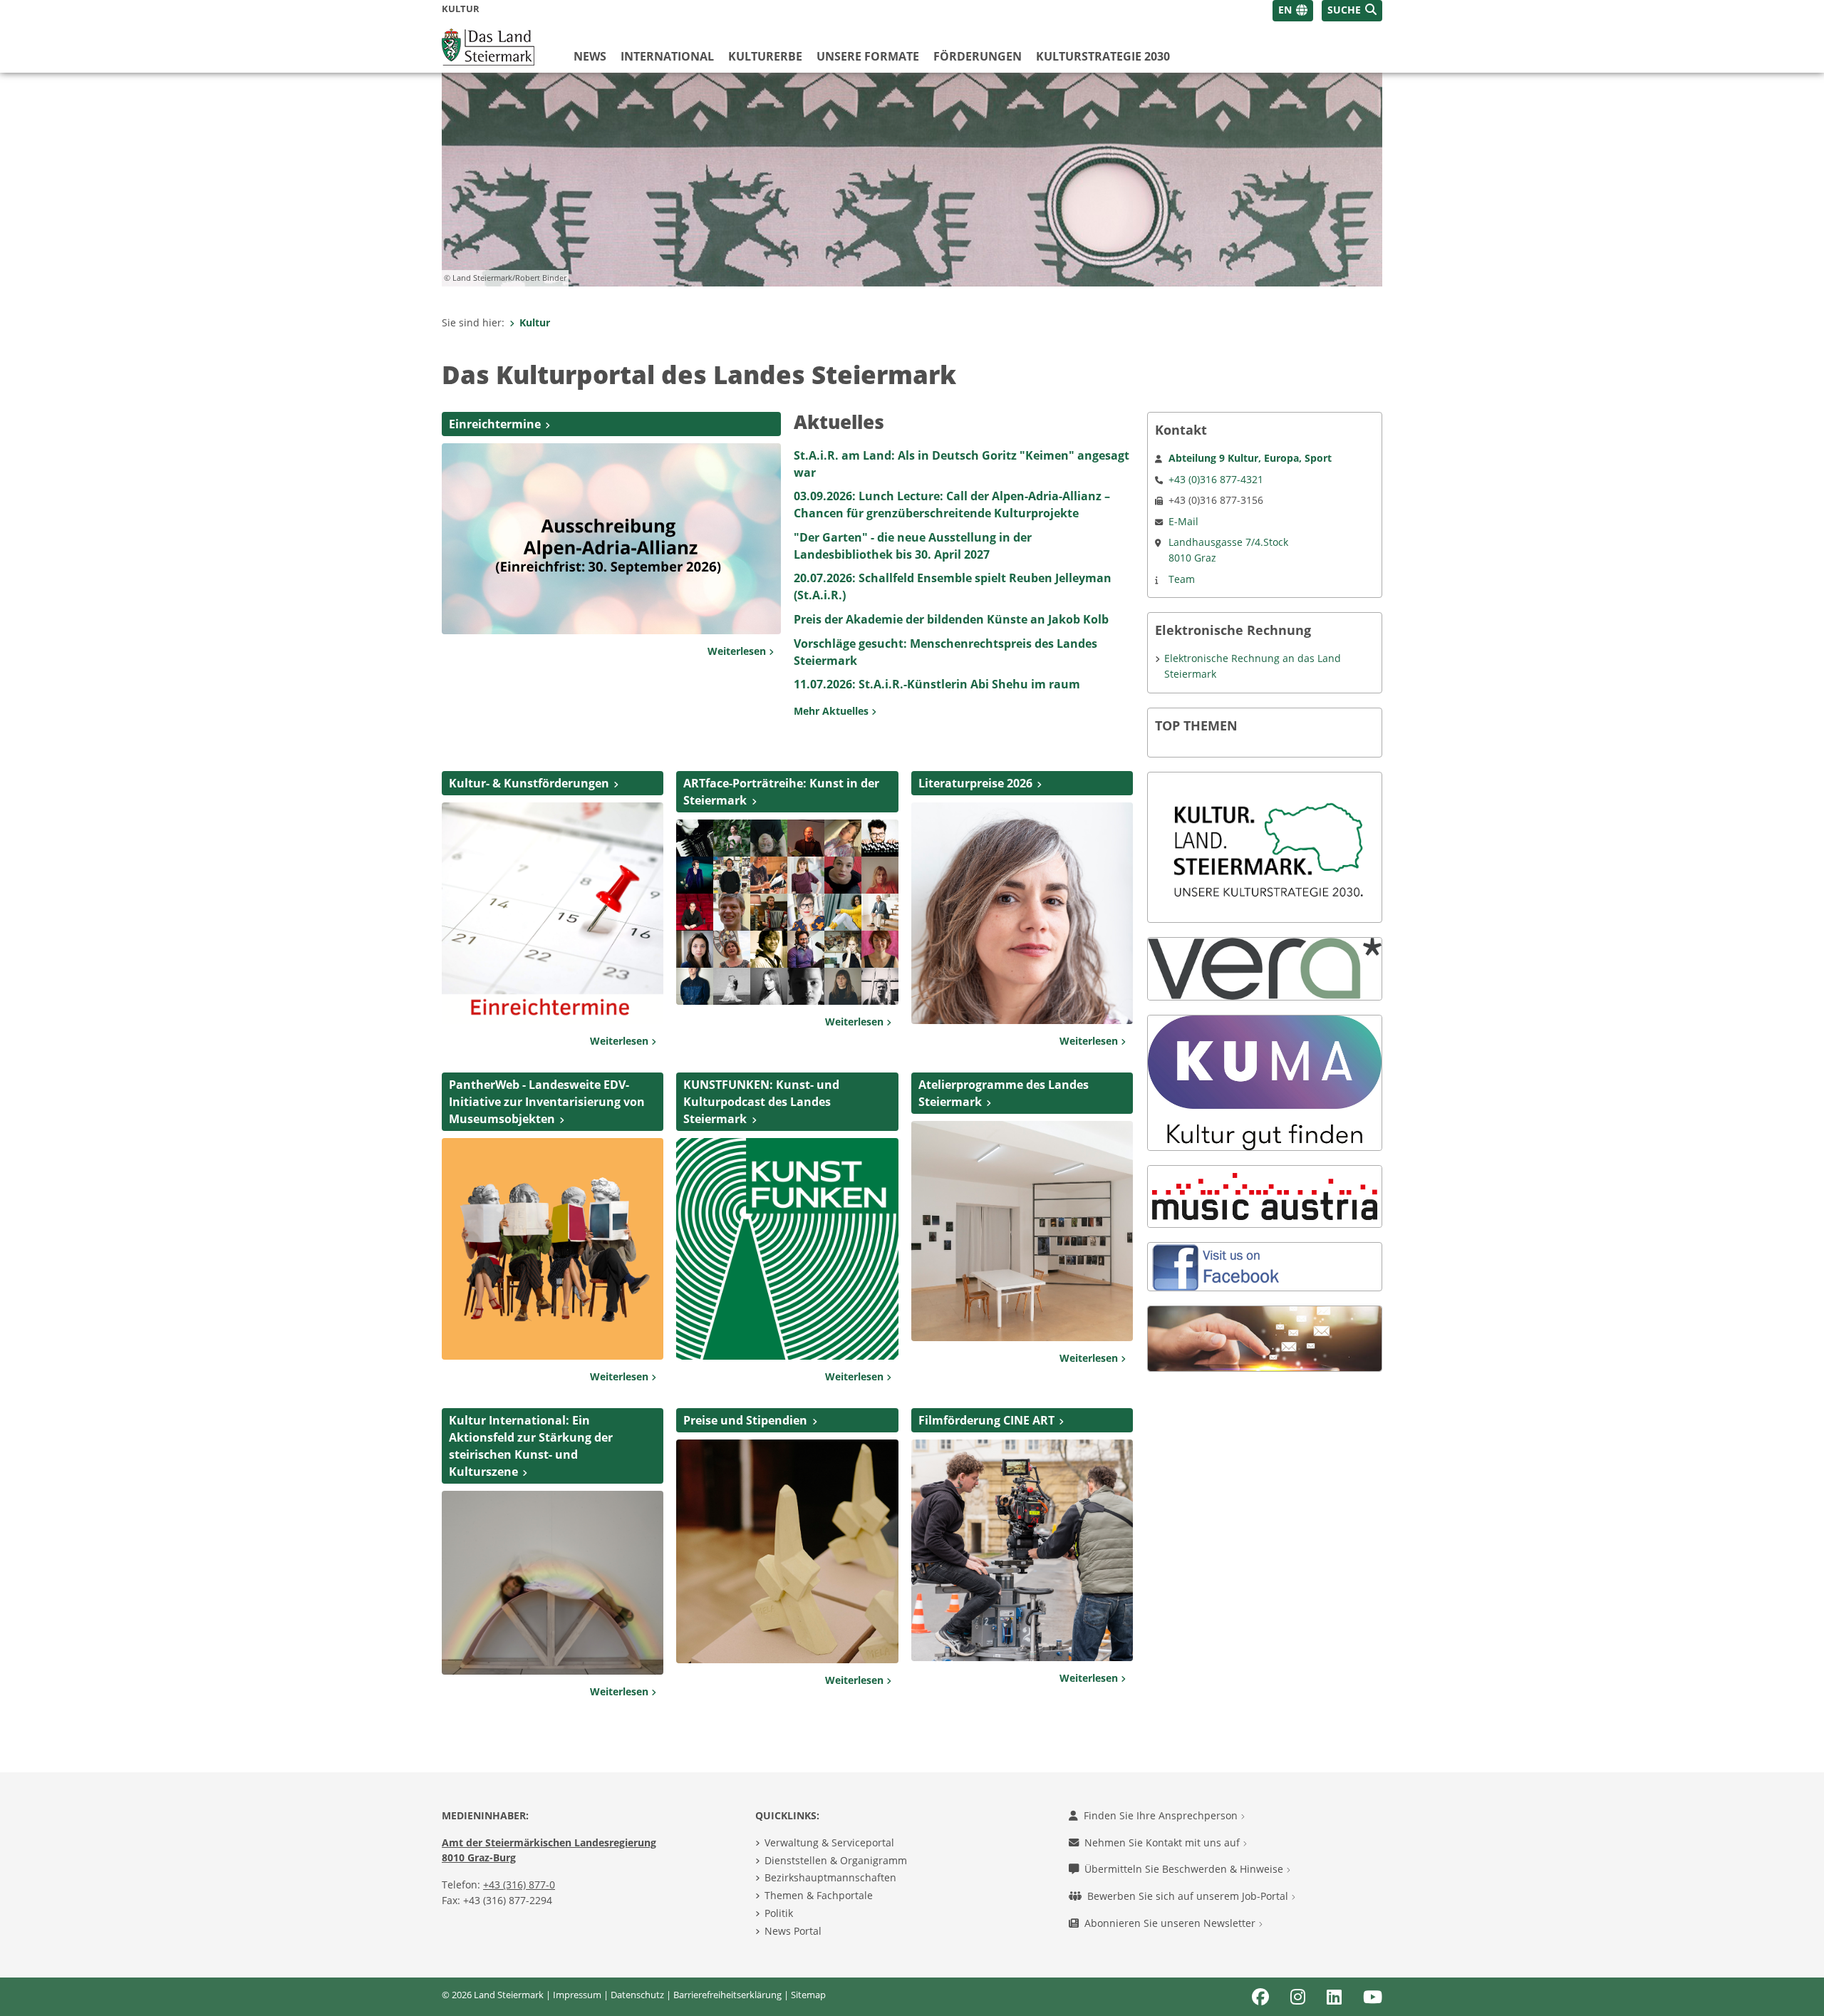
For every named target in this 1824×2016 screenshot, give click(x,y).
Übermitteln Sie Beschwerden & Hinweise (1185, 1869)
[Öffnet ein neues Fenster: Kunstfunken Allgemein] (787, 1248)
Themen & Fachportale (819, 1895)
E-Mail (1183, 521)
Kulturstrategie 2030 (1103, 56)
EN (1285, 10)
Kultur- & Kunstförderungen (529, 783)
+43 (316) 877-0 (519, 1885)
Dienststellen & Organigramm (836, 1860)
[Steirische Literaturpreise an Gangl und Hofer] (1022, 912)
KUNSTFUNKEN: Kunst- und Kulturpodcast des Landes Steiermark (761, 1102)
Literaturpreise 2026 (975, 783)
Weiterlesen (738, 651)
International (667, 56)
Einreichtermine (495, 424)
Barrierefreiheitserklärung (727, 1995)
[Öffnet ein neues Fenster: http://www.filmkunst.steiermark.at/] (1022, 1549)
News (590, 56)
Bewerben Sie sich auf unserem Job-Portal (1189, 1896)
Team (1182, 579)
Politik (779, 1913)
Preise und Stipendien (745, 1420)
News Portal (793, 1931)
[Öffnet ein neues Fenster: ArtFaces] (787, 911)
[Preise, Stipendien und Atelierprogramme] (787, 1551)
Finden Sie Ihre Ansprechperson (1162, 1815)
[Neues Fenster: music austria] (1265, 1195)
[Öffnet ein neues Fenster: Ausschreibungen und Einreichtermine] (553, 912)
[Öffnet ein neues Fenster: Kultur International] (553, 1581)
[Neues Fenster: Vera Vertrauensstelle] (1265, 967)
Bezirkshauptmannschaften (830, 1877)
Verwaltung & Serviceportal (829, 1842)
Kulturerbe (765, 56)
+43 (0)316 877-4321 (1216, 479)
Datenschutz (637, 1995)
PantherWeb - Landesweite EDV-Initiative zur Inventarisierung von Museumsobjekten (547, 1102)
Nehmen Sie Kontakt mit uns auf (1164, 1842)
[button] (1352, 11)
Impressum (577, 1995)
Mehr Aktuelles (833, 711)
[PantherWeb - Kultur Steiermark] (553, 1248)
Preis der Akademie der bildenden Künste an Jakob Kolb (951, 619)
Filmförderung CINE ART (986, 1420)
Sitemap (808, 1995)
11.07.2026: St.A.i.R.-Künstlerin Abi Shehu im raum (937, 684)
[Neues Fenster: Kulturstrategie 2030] (1265, 846)
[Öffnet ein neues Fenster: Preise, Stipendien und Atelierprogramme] (1022, 1230)
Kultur (535, 322)
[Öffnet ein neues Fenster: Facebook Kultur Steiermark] (1219, 1265)
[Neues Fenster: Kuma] (1265, 1082)
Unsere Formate (868, 56)
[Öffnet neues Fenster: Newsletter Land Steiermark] (1265, 1337)
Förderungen (978, 56)
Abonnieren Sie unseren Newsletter (1171, 1923)
